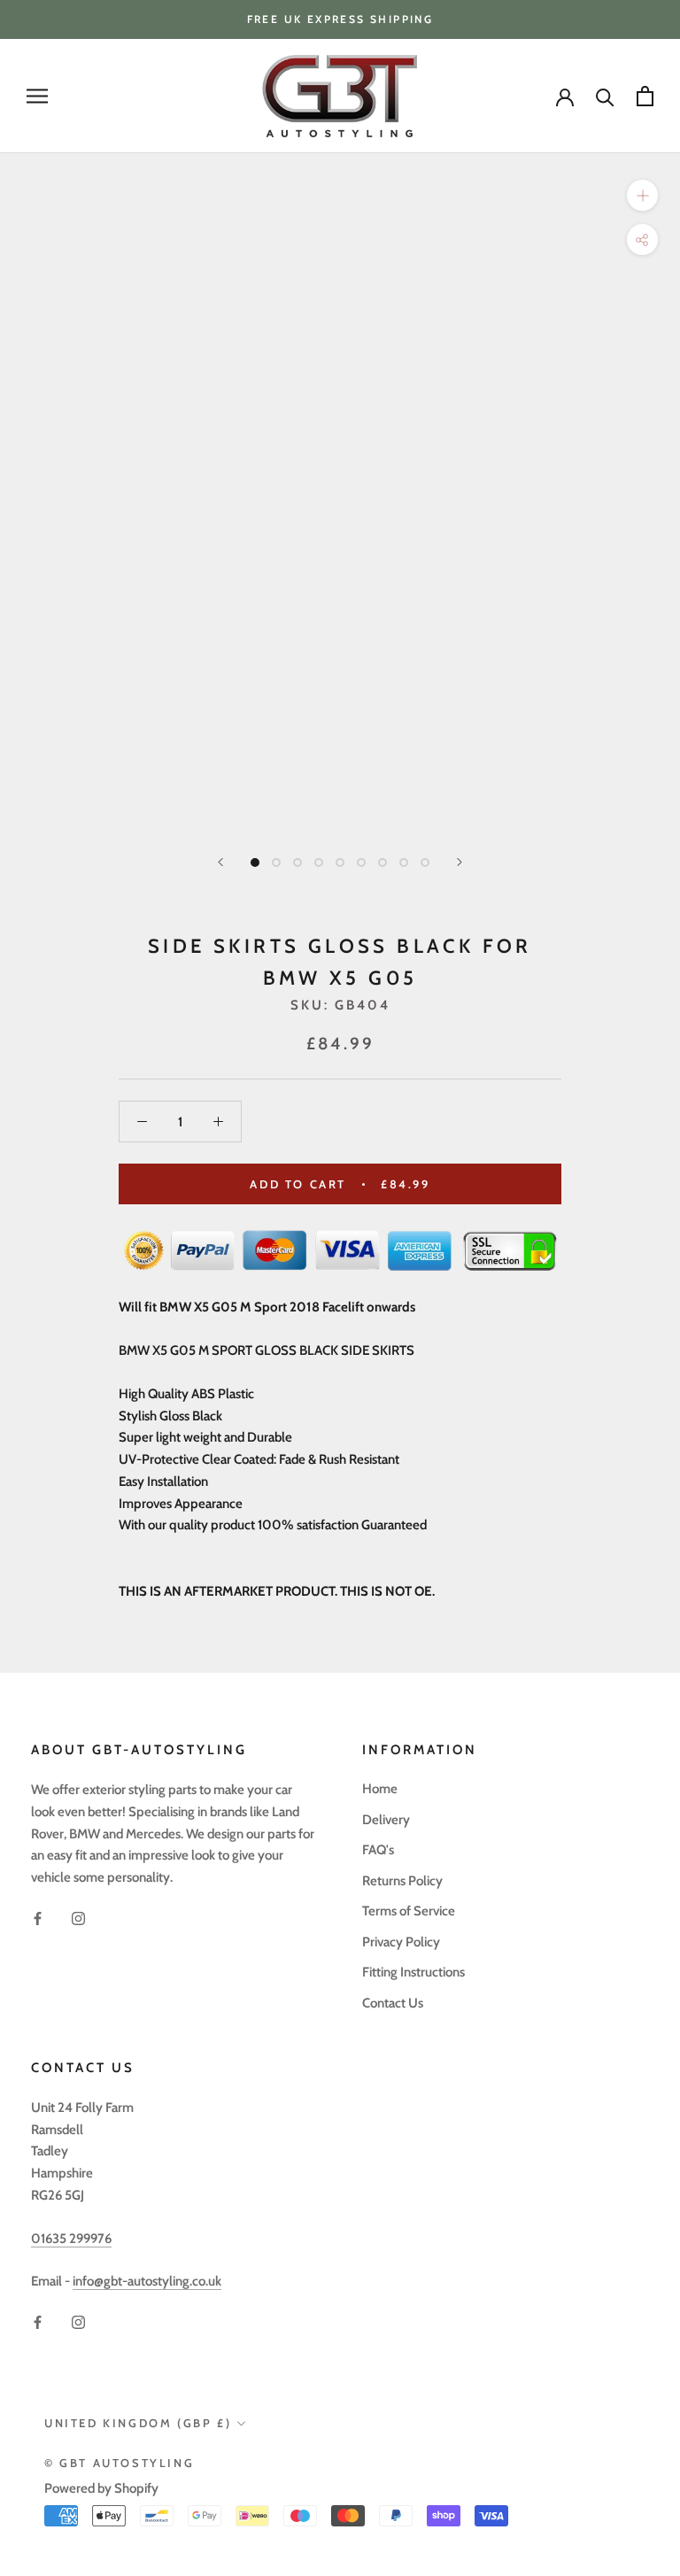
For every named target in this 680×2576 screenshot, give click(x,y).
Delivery (386, 1820)
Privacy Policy (401, 1942)
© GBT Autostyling (119, 2463)
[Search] (605, 96)
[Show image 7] (382, 863)
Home (380, 1789)
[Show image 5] (340, 863)
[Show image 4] (319, 863)
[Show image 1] (255, 863)
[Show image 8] (404, 863)
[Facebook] (38, 1918)
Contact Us (393, 2003)
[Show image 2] (276, 863)
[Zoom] (642, 195)
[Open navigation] (37, 96)
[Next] (460, 862)
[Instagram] (78, 1918)
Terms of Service (409, 1911)
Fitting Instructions (413, 1972)
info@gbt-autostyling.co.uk (147, 2281)
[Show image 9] (425, 863)
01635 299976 (71, 2239)
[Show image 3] (297, 863)
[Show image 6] (361, 863)
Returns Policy (402, 1881)
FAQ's (378, 1850)
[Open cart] (645, 96)
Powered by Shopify (101, 2488)
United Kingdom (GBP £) (138, 2423)
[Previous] (220, 862)
